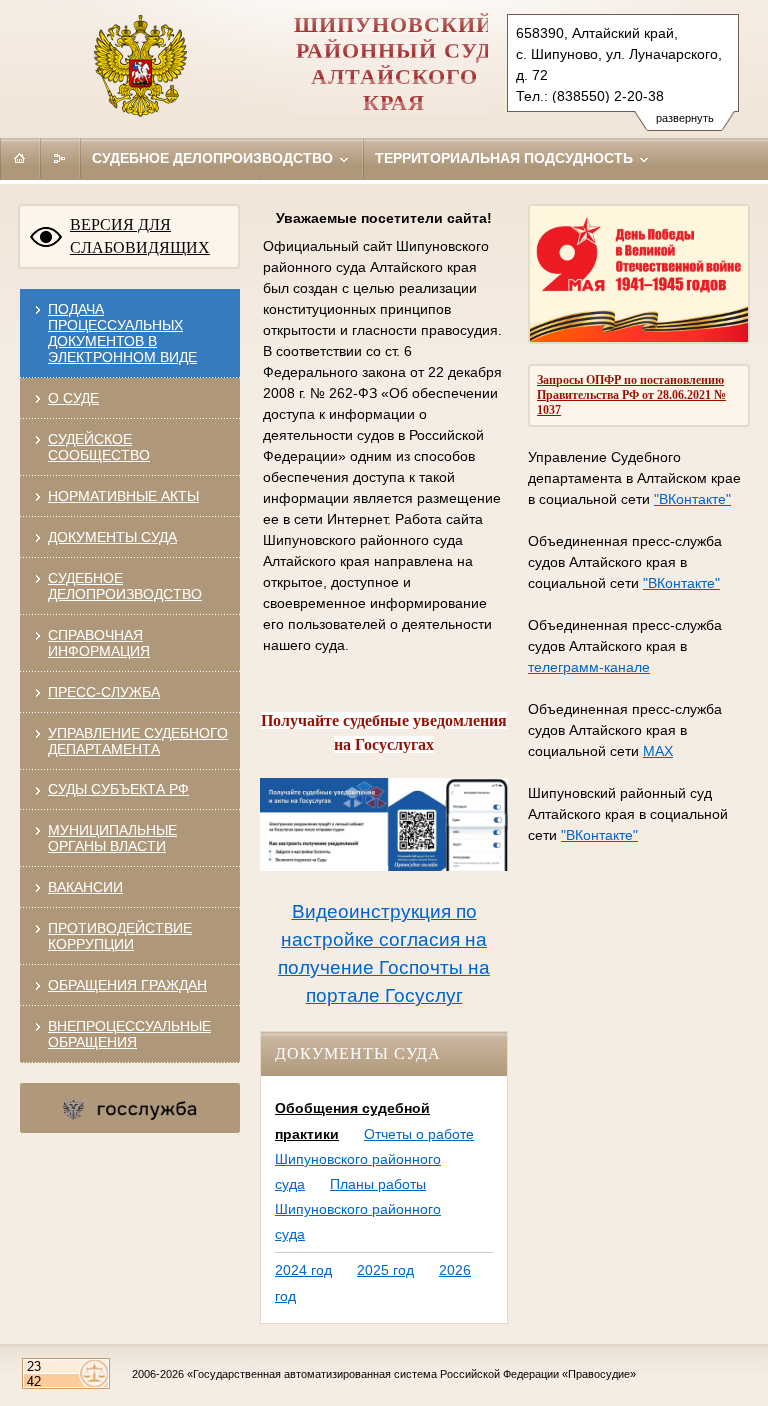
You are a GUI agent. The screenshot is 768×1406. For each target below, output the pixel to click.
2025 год (385, 1270)
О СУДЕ (73, 398)
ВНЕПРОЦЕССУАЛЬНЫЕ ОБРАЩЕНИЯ (129, 1034)
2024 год (303, 1270)
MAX (658, 751)
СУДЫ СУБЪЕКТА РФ (118, 789)
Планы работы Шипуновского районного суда (358, 1209)
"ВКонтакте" (692, 499)
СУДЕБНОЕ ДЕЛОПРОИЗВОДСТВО (125, 586)
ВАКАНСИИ (85, 887)
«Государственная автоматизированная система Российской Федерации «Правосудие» (411, 1374)
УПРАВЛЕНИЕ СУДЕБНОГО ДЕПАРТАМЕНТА (138, 741)
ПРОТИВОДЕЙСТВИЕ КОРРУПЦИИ (120, 936)
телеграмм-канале (589, 667)
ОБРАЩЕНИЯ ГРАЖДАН (127, 985)
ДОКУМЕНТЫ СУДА (112, 537)
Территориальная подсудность (506, 158)
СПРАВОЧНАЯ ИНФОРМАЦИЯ (99, 643)
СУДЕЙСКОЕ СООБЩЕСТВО (99, 447)
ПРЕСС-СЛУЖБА (104, 692)
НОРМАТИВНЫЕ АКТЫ (123, 496)
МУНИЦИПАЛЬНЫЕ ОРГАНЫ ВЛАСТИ (112, 838)
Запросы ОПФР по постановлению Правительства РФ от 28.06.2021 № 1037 (631, 395)
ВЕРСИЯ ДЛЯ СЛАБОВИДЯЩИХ (140, 236)
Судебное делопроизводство (214, 158)
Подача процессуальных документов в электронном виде (122, 333)
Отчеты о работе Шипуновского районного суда (374, 1159)
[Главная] (20, 158)
